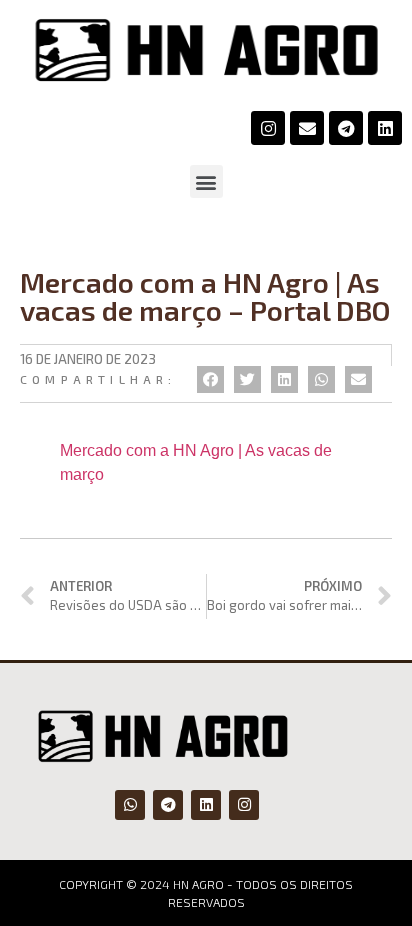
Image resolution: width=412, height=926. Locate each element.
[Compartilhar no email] (358, 379)
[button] (206, 181)
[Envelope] (307, 128)
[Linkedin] (385, 128)
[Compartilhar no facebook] (210, 379)
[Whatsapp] (130, 805)
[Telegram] (346, 128)
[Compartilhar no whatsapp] (321, 379)
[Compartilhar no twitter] (247, 379)
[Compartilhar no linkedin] (284, 379)
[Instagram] (268, 128)
